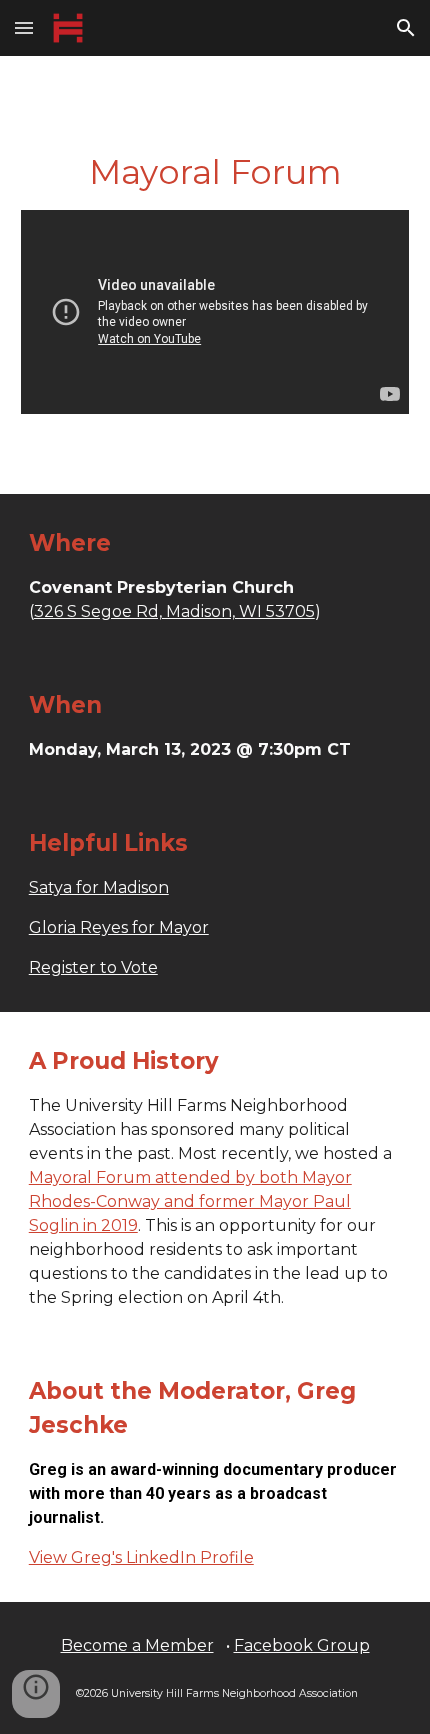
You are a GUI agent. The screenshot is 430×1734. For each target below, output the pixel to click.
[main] (215, 173)
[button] (24, 27)
